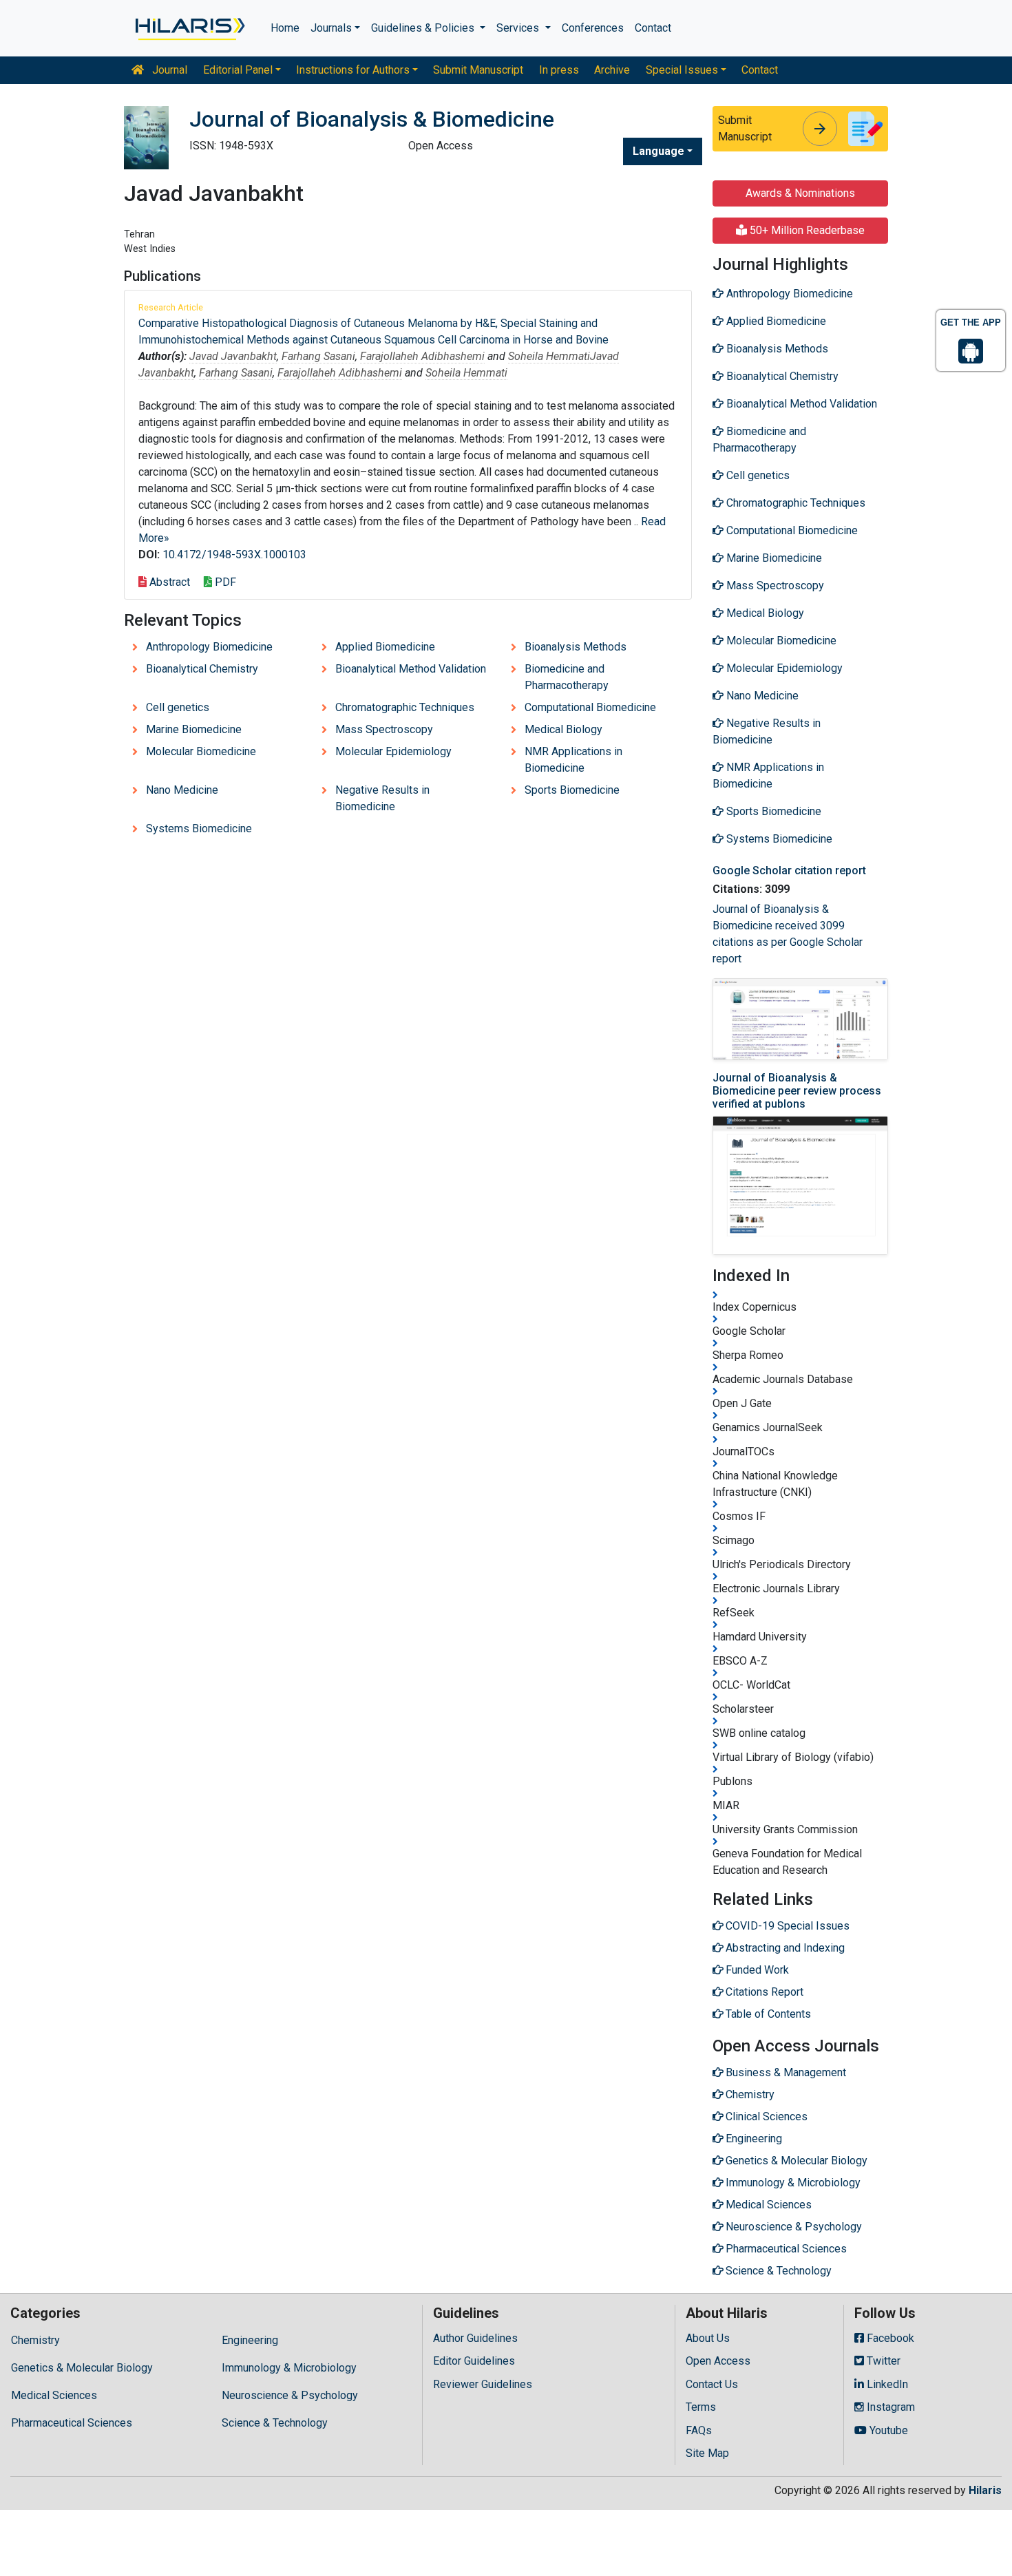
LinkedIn (886, 2384)
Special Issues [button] (682, 70)
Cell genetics (178, 707)
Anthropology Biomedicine (209, 647)
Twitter (882, 2361)
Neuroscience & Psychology (290, 2395)
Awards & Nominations (800, 193)
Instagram (889, 2407)
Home (285, 28)
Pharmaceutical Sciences (72, 2423)
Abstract (168, 582)
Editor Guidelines (474, 2361)
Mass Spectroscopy (384, 729)
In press (559, 70)
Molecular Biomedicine (201, 751)
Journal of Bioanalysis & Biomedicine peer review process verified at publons (797, 1091)
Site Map (707, 2453)
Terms (701, 2407)
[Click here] (189, 28)
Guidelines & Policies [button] (424, 28)
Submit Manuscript (478, 70)
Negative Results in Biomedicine (382, 798)
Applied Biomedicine (385, 647)
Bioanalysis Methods (576, 647)
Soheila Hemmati (549, 356)
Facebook (889, 2338)
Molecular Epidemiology (393, 751)
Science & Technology (275, 2423)
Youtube (887, 2430)
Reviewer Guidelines (483, 2384)
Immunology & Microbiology (289, 2368)
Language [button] (658, 151)
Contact (653, 28)
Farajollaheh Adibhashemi (422, 356)
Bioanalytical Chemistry (202, 669)
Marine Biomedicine (194, 729)
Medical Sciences (54, 2395)
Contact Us (712, 2384)
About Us (708, 2338)
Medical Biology (563, 729)
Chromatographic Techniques (405, 707)
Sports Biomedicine (572, 790)
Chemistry (35, 2340)
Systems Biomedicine (199, 828)
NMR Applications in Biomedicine (573, 760)
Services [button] (519, 28)
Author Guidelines (475, 2338)
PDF (224, 582)
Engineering (250, 2340)
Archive (612, 70)
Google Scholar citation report (789, 870)
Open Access (718, 2361)
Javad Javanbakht (233, 356)
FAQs (699, 2430)
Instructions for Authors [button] (353, 70)
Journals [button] (331, 28)
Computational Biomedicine (590, 707)
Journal (168, 70)
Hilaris (985, 2490)
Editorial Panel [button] (238, 70)
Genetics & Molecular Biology (82, 2368)
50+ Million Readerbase (806, 230)
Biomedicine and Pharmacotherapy (567, 677)
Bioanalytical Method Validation (411, 669)
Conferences (593, 28)
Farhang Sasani (318, 356)
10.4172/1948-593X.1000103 (234, 555)
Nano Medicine (182, 790)
